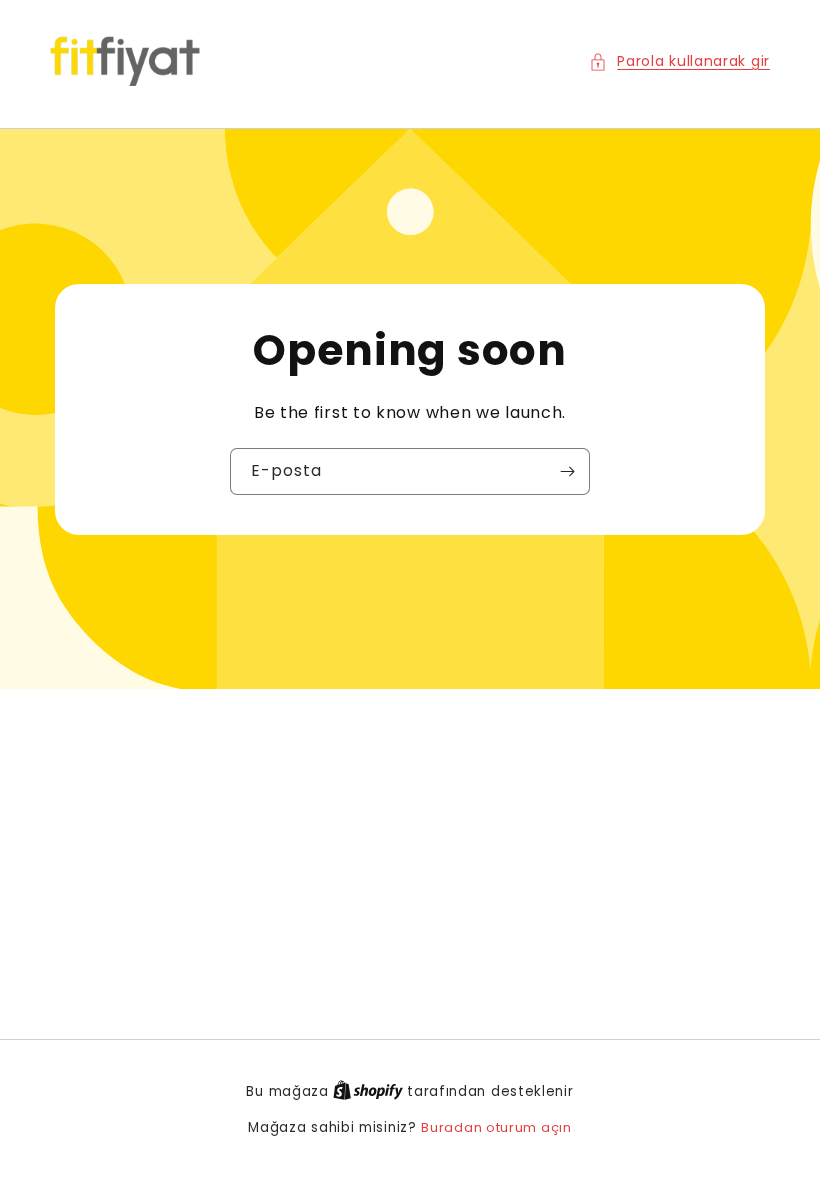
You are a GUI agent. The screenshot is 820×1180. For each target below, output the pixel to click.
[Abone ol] (567, 471)
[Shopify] (370, 1091)
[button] (679, 61)
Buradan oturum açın (496, 1127)
